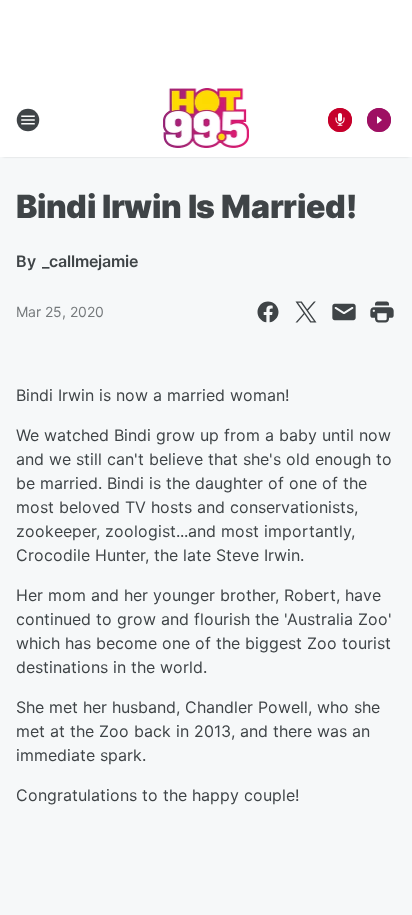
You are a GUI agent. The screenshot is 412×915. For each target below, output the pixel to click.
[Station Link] (206, 120)
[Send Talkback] (340, 120)
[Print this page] (382, 312)
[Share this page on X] (306, 312)
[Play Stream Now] (379, 120)
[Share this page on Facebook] (268, 312)
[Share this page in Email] (344, 312)
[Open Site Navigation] (28, 120)
